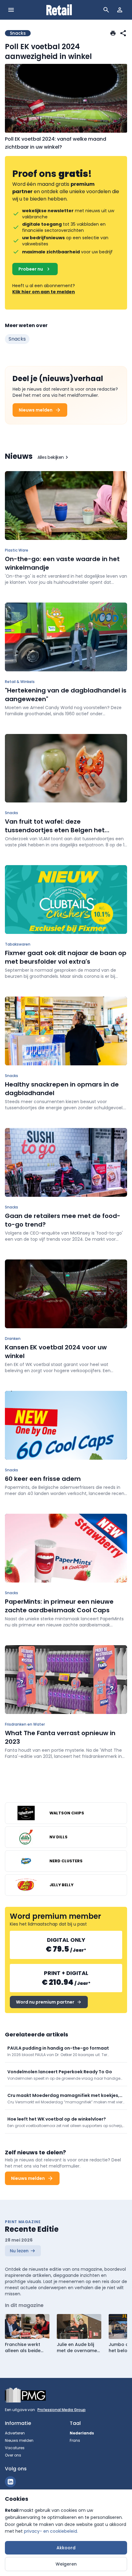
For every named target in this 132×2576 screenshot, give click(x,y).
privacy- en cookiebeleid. (51, 2531)
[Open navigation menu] (11, 10)
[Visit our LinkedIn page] (10, 2482)
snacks (17, 339)
